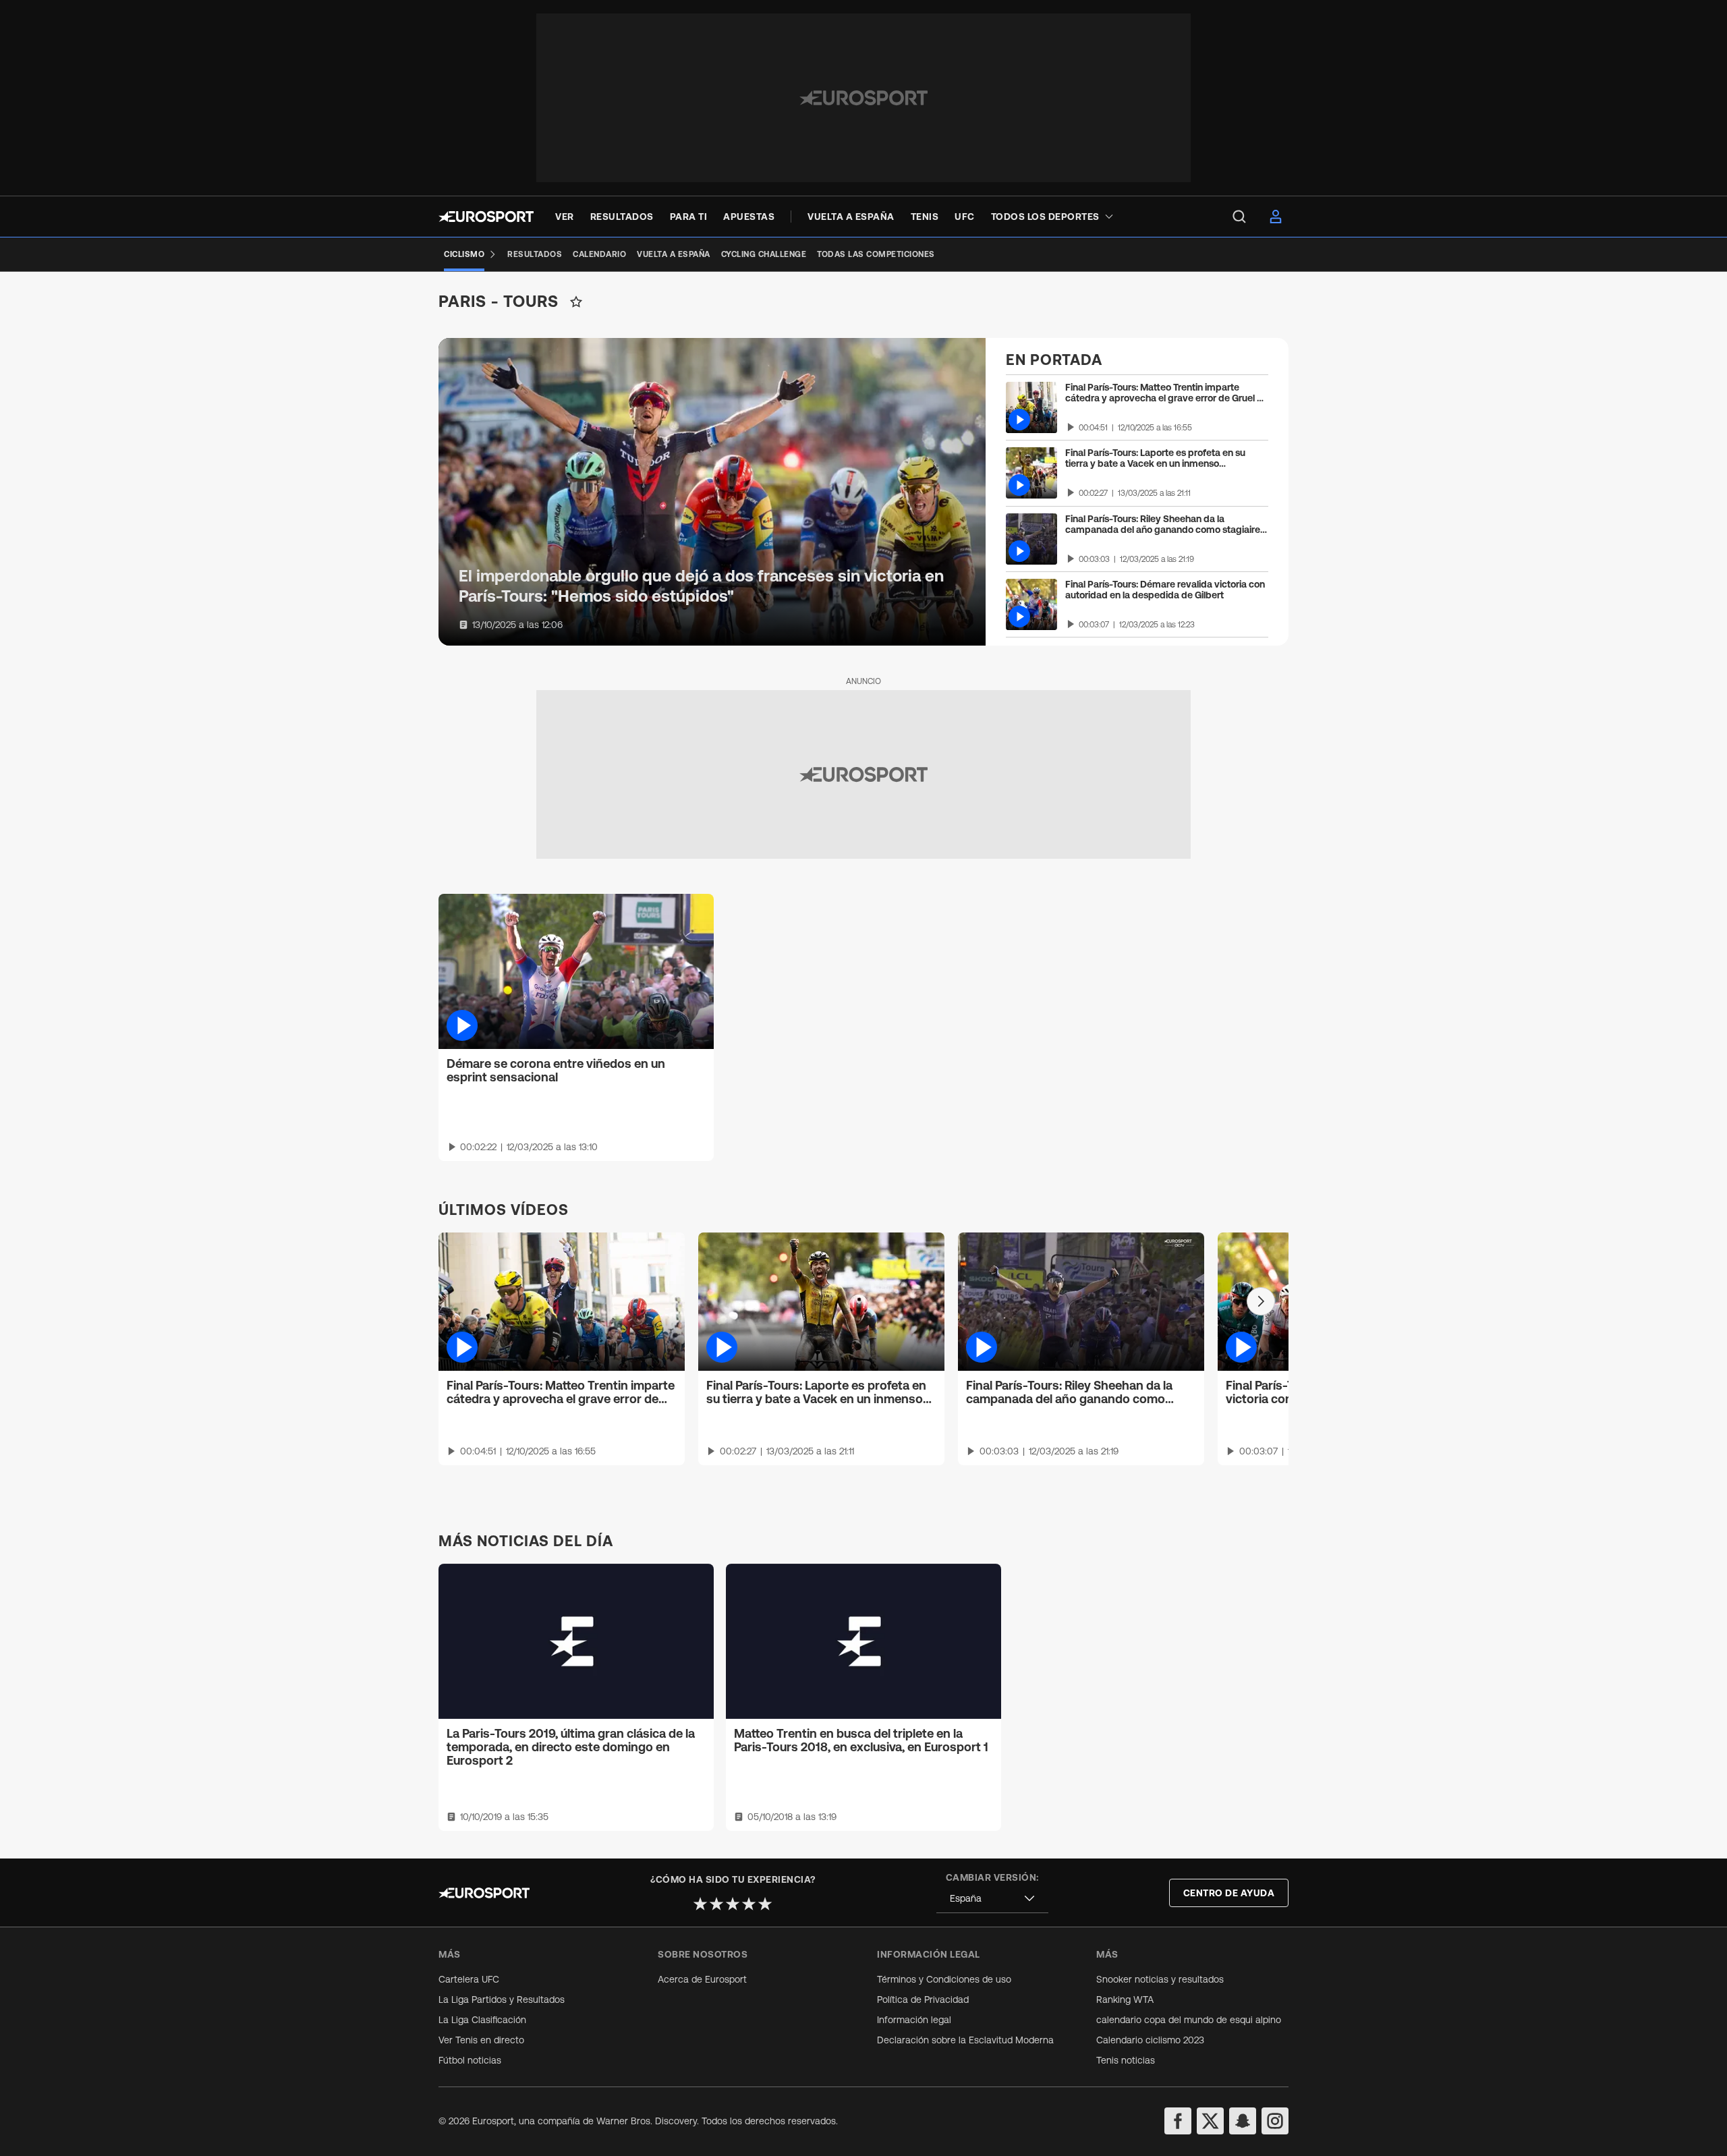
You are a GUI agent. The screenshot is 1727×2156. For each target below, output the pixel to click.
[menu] (1239, 217)
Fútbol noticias (470, 2060)
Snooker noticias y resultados (1160, 1979)
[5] (765, 1904)
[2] (716, 1904)
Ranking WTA (1125, 1999)
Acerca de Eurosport (702, 1979)
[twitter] (1210, 2121)
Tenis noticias (1126, 2060)
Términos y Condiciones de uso (944, 1979)
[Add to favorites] (576, 302)
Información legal (914, 2020)
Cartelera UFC (469, 1979)
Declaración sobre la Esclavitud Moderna (965, 2040)
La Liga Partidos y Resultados (502, 1999)
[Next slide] (1261, 1301)
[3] (733, 1904)
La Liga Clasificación (482, 2020)
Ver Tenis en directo (481, 2040)
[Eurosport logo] (486, 217)
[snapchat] (1243, 2121)
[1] (700, 1904)
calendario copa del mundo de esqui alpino (1189, 2020)
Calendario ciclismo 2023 (1150, 2040)
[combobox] (992, 1899)
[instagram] (1275, 2121)
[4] (749, 1904)
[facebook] (1178, 2121)
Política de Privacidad (923, 1999)
